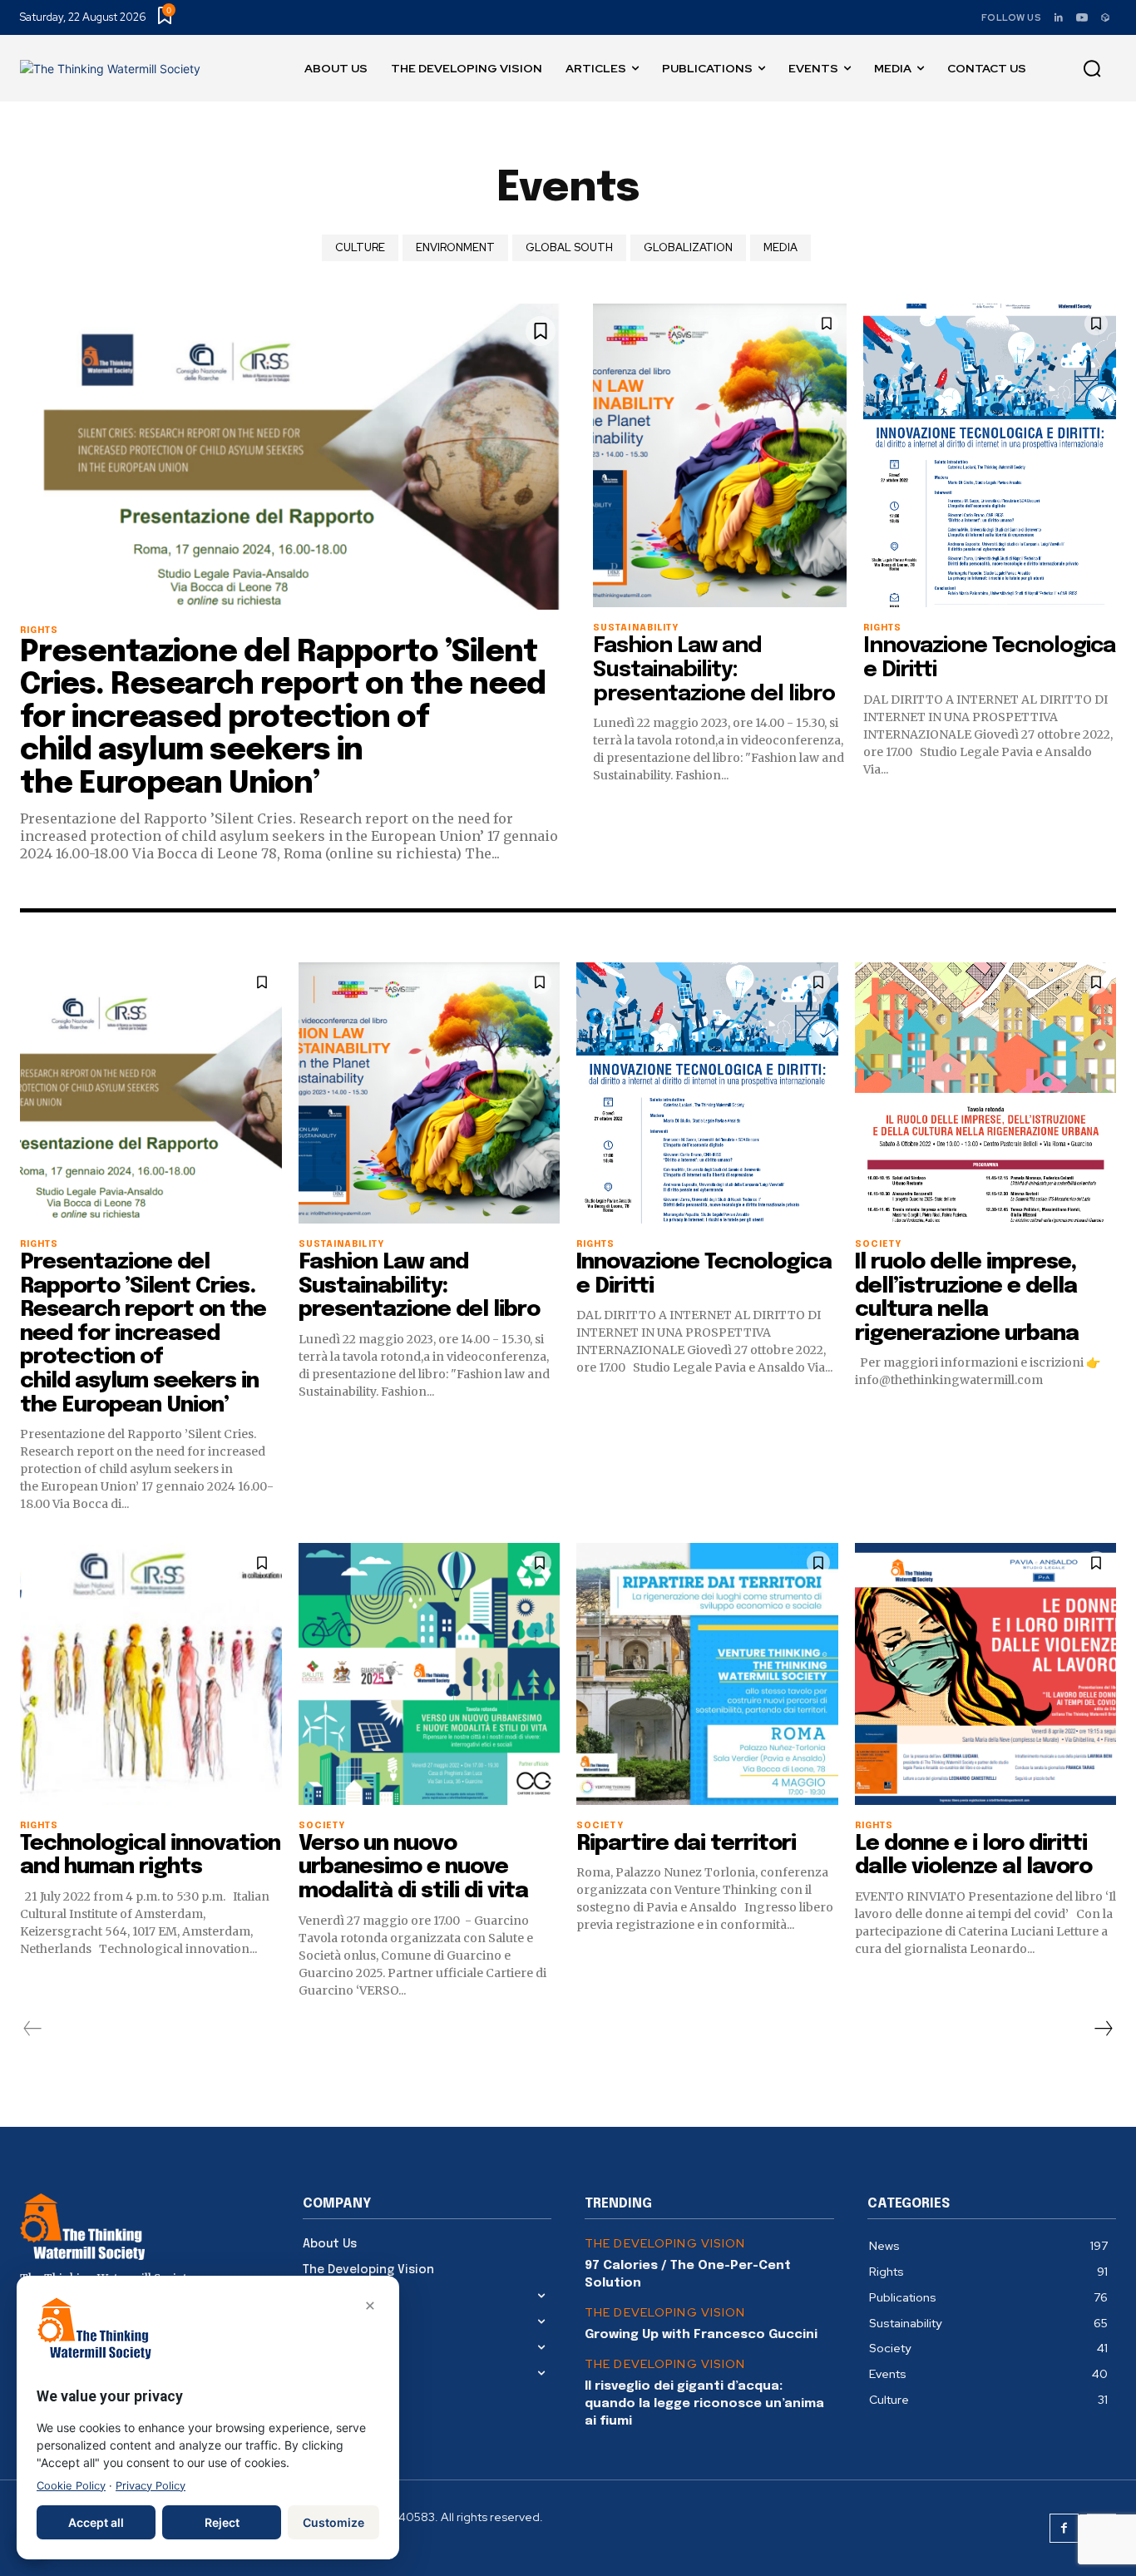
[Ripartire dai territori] (707, 1674)
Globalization (688, 247)
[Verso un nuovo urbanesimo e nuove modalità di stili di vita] (430, 1674)
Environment (455, 247)
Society (879, 1245)
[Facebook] (1064, 2528)
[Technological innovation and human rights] (151, 1674)
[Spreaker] (1105, 17)
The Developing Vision (665, 2244)
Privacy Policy (151, 2486)
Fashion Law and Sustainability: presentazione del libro (714, 670)
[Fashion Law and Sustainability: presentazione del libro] (720, 455)
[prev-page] (33, 2029)
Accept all (96, 2522)
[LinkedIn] (1059, 17)
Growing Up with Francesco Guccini (701, 2335)
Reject (222, 2522)
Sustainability (636, 628)
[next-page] (1103, 2029)
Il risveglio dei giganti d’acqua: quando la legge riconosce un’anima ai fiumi (704, 2404)
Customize (333, 2522)
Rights (40, 631)
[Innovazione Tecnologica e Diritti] (990, 455)
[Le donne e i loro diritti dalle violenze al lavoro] (986, 1674)
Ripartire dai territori (686, 1844)
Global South (569, 247)
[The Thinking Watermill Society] (110, 69)
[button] (1092, 69)
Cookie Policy (71, 2486)
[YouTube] (1082, 17)
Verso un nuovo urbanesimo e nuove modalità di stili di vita (413, 1867)
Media (780, 247)
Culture (360, 247)
